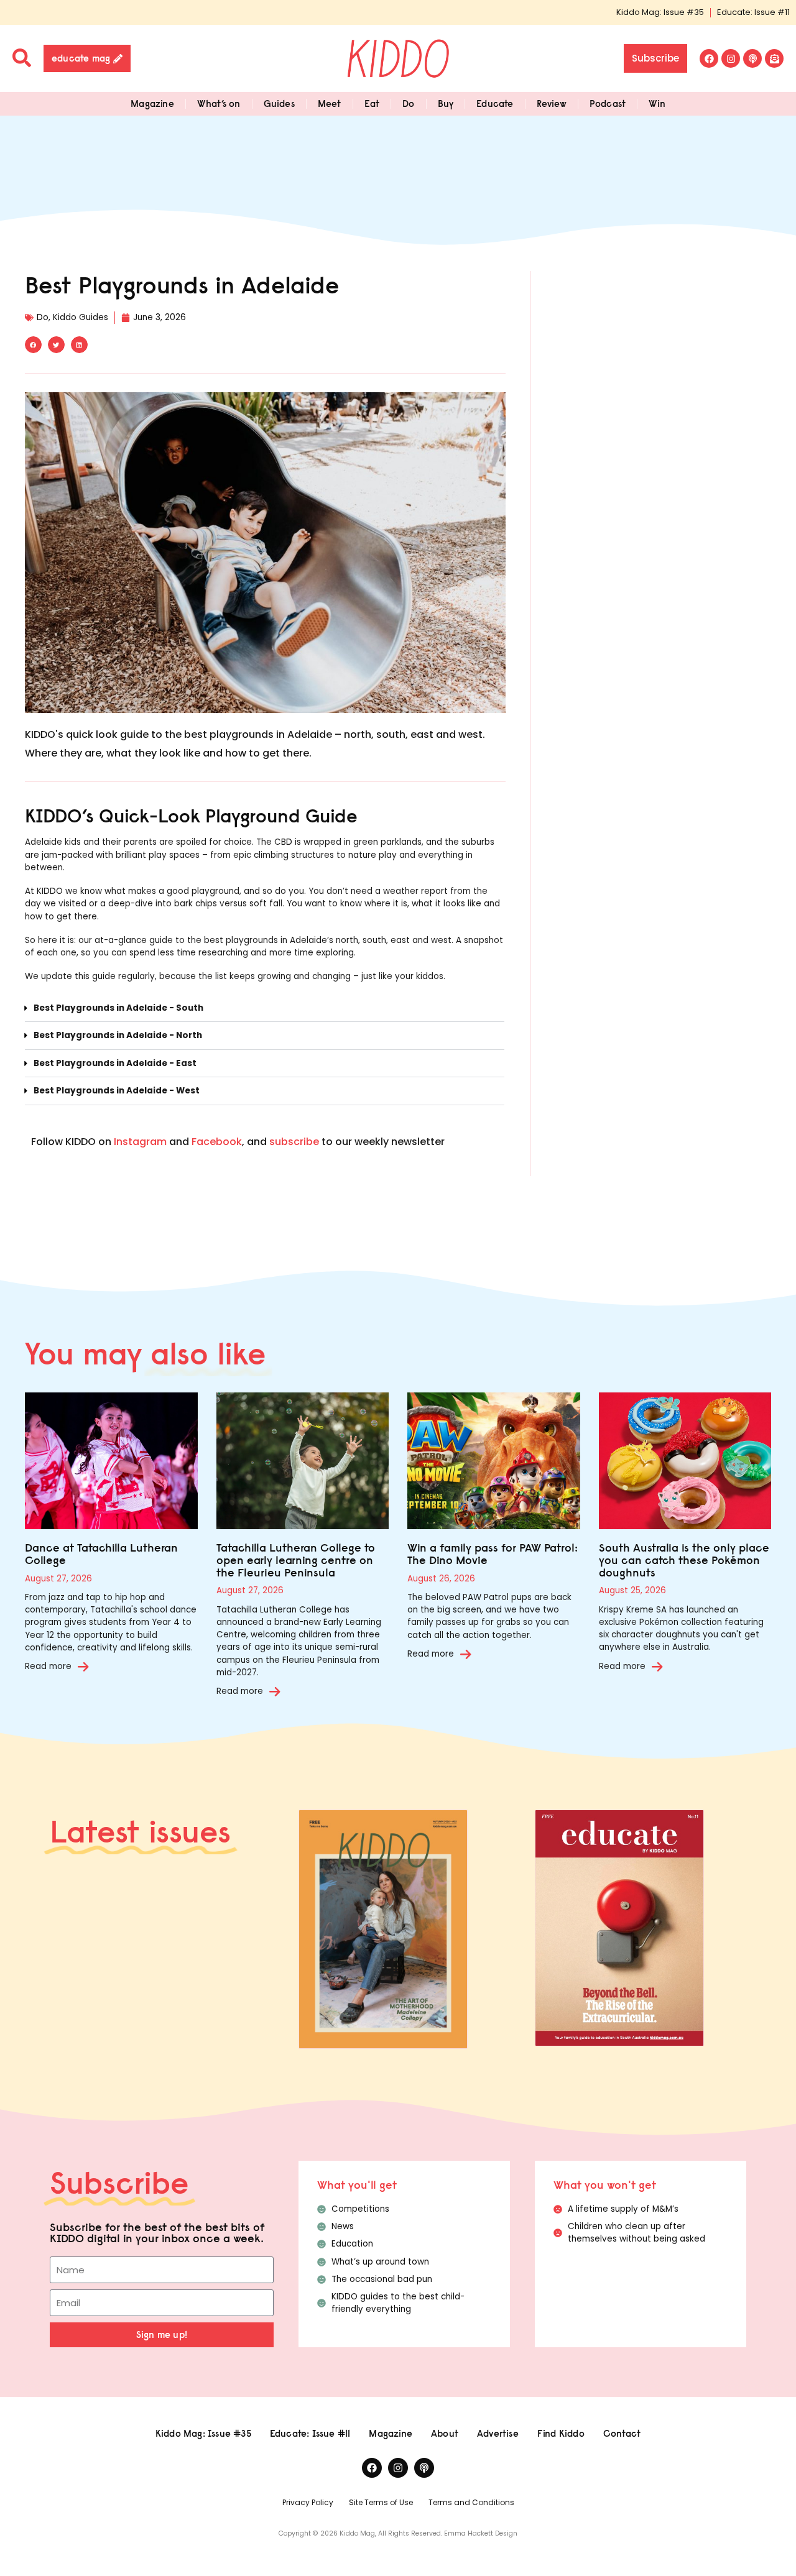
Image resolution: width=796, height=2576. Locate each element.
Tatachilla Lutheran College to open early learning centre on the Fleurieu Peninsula (296, 1560)
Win (657, 103)
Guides (279, 103)
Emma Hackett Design (481, 2533)
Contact (622, 2433)
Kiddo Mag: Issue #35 (660, 12)
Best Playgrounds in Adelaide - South (118, 1008)
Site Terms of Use (381, 2502)
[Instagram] (731, 58)
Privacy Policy (308, 2502)
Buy (446, 103)
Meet (330, 103)
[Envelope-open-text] (774, 58)
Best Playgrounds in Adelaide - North (118, 1035)
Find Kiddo (561, 2433)
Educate (495, 103)
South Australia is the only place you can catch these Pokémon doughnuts (684, 1560)
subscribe (294, 1142)
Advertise (498, 2433)
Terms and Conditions (471, 2502)
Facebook (217, 1142)
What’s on (219, 103)
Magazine (152, 103)
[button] (33, 345)
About (445, 2433)
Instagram (140, 1142)
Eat (372, 103)
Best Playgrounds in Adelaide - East (115, 1063)
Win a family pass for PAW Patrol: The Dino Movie (493, 1554)
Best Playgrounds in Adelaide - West (117, 1091)
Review (552, 103)
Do (408, 103)
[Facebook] (709, 58)
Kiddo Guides (81, 317)
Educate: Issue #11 (753, 12)
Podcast (608, 103)
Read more (48, 1666)
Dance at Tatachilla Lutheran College (101, 1554)
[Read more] (83, 1667)
